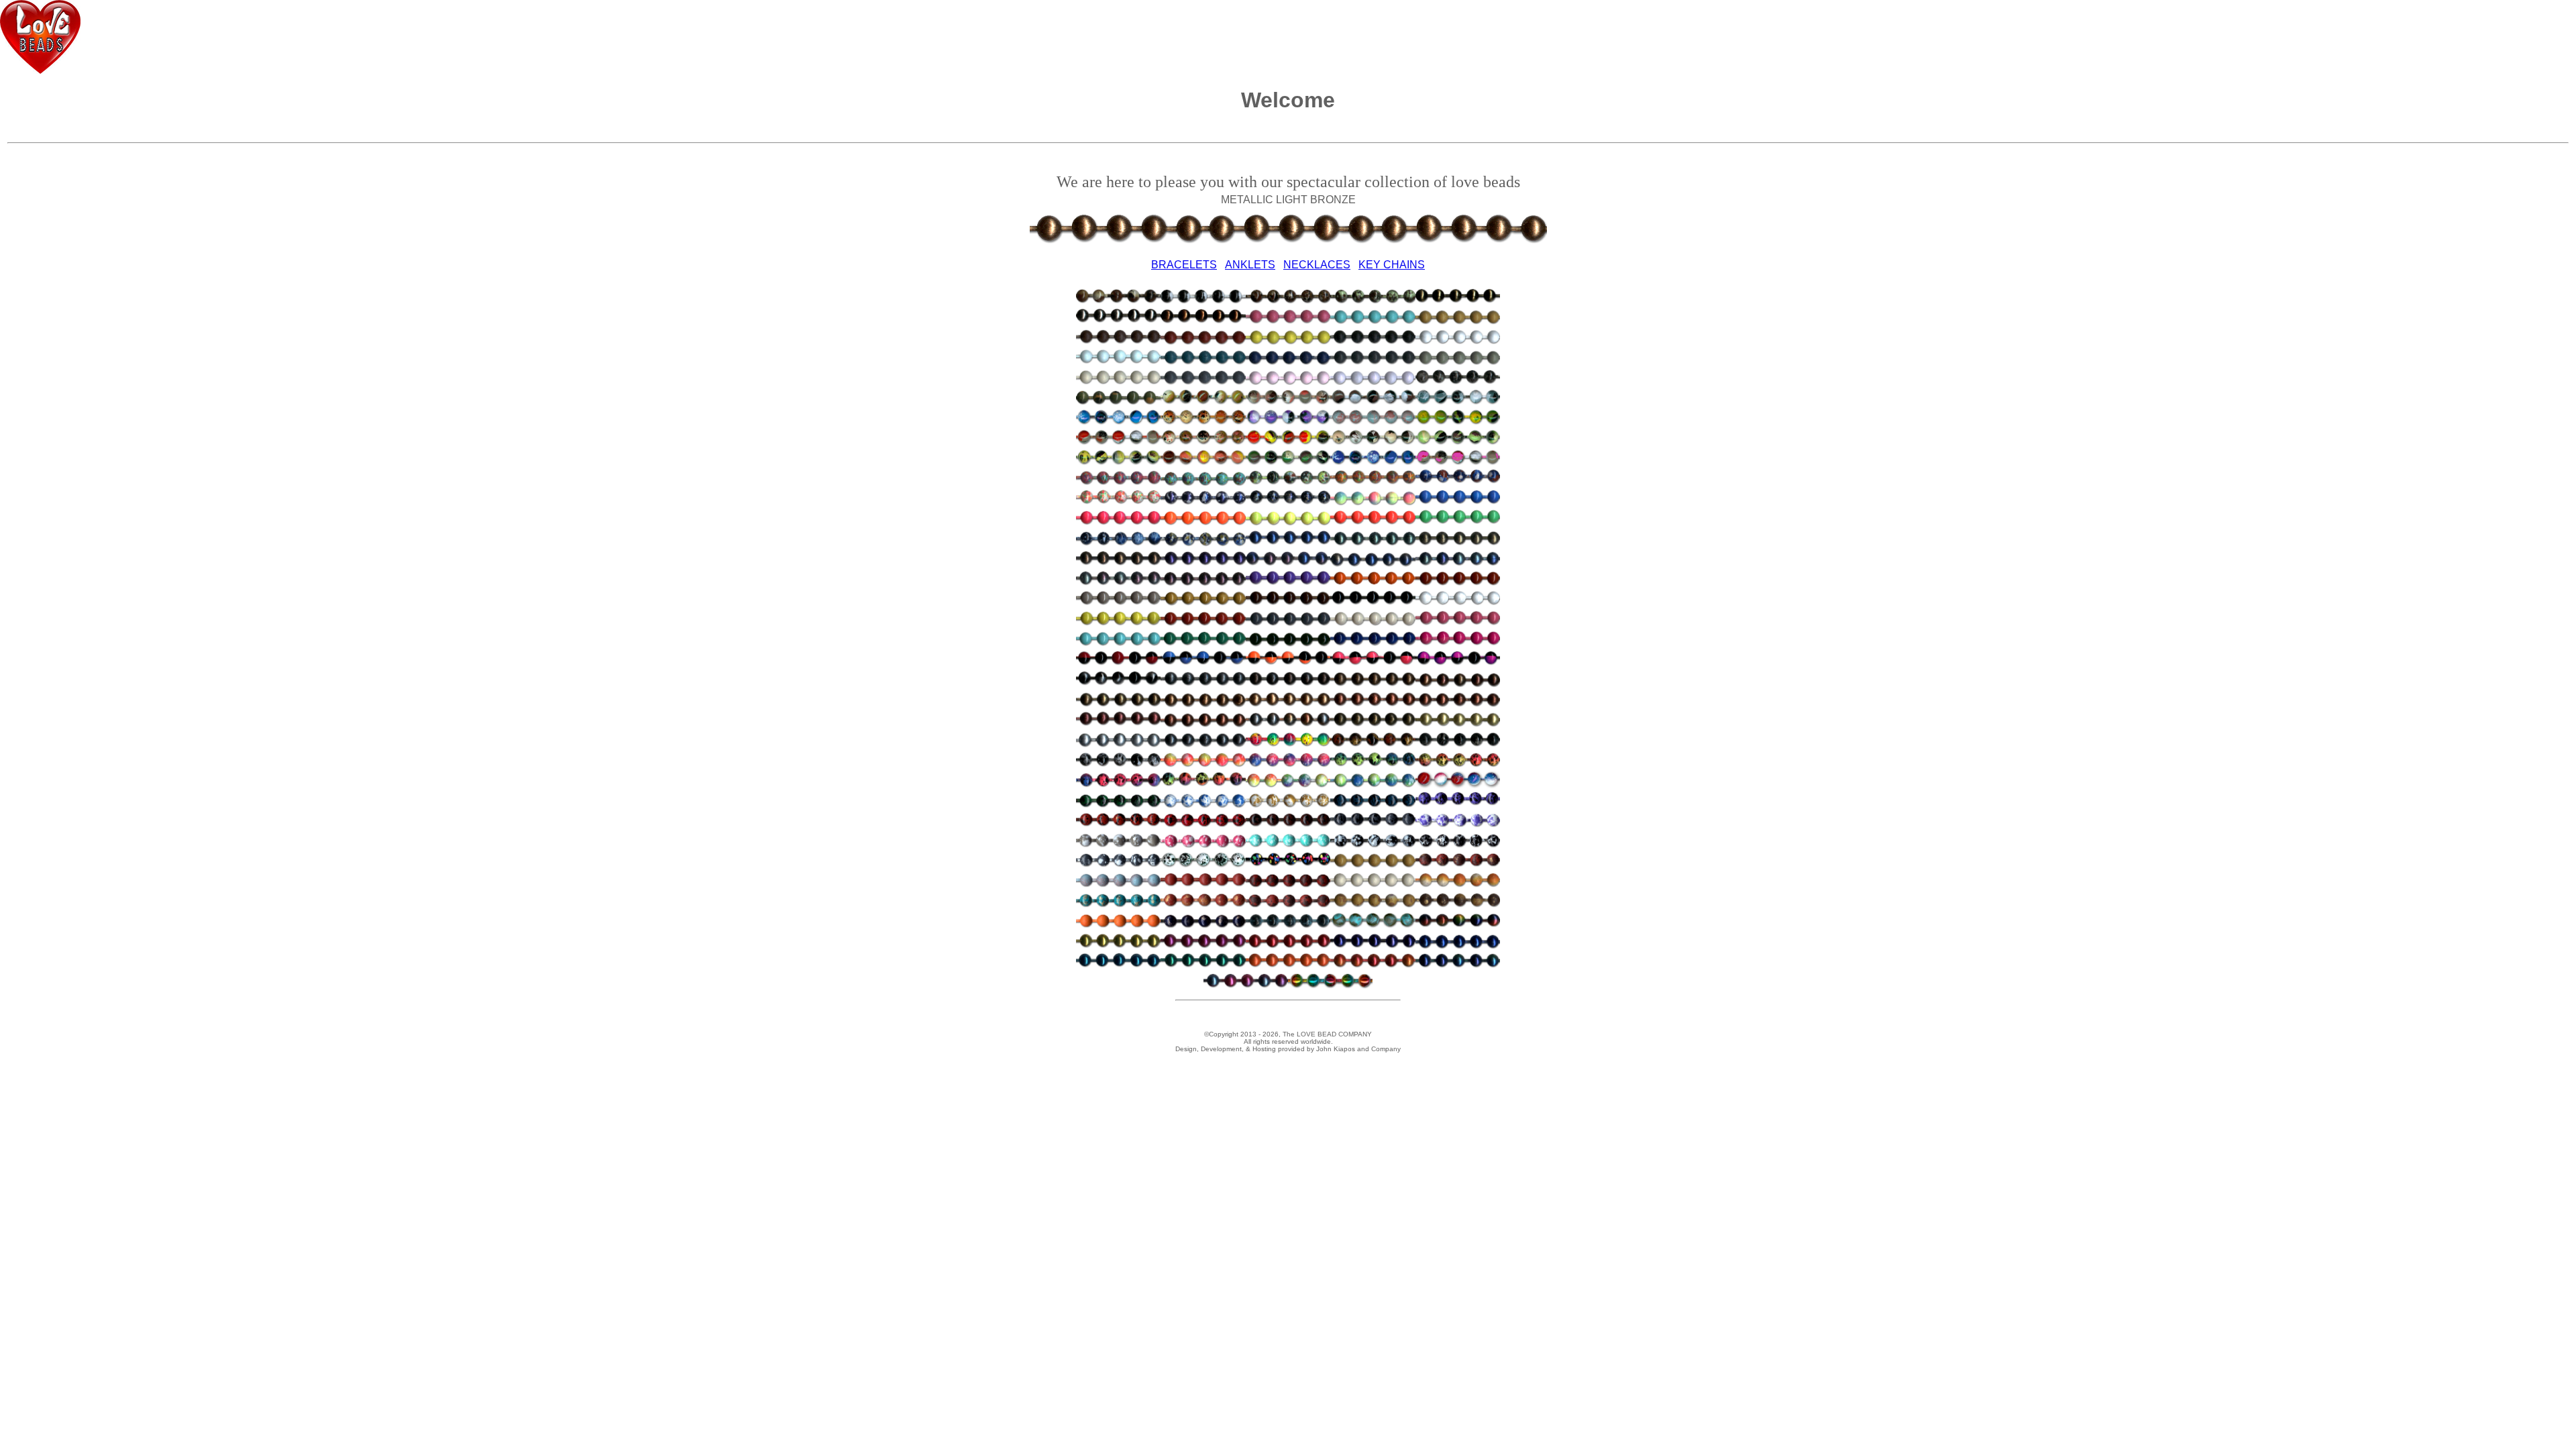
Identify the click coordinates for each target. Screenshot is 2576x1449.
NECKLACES (1317, 265)
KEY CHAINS (1392, 265)
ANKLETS (1250, 265)
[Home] (40, 70)
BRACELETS (1184, 265)
